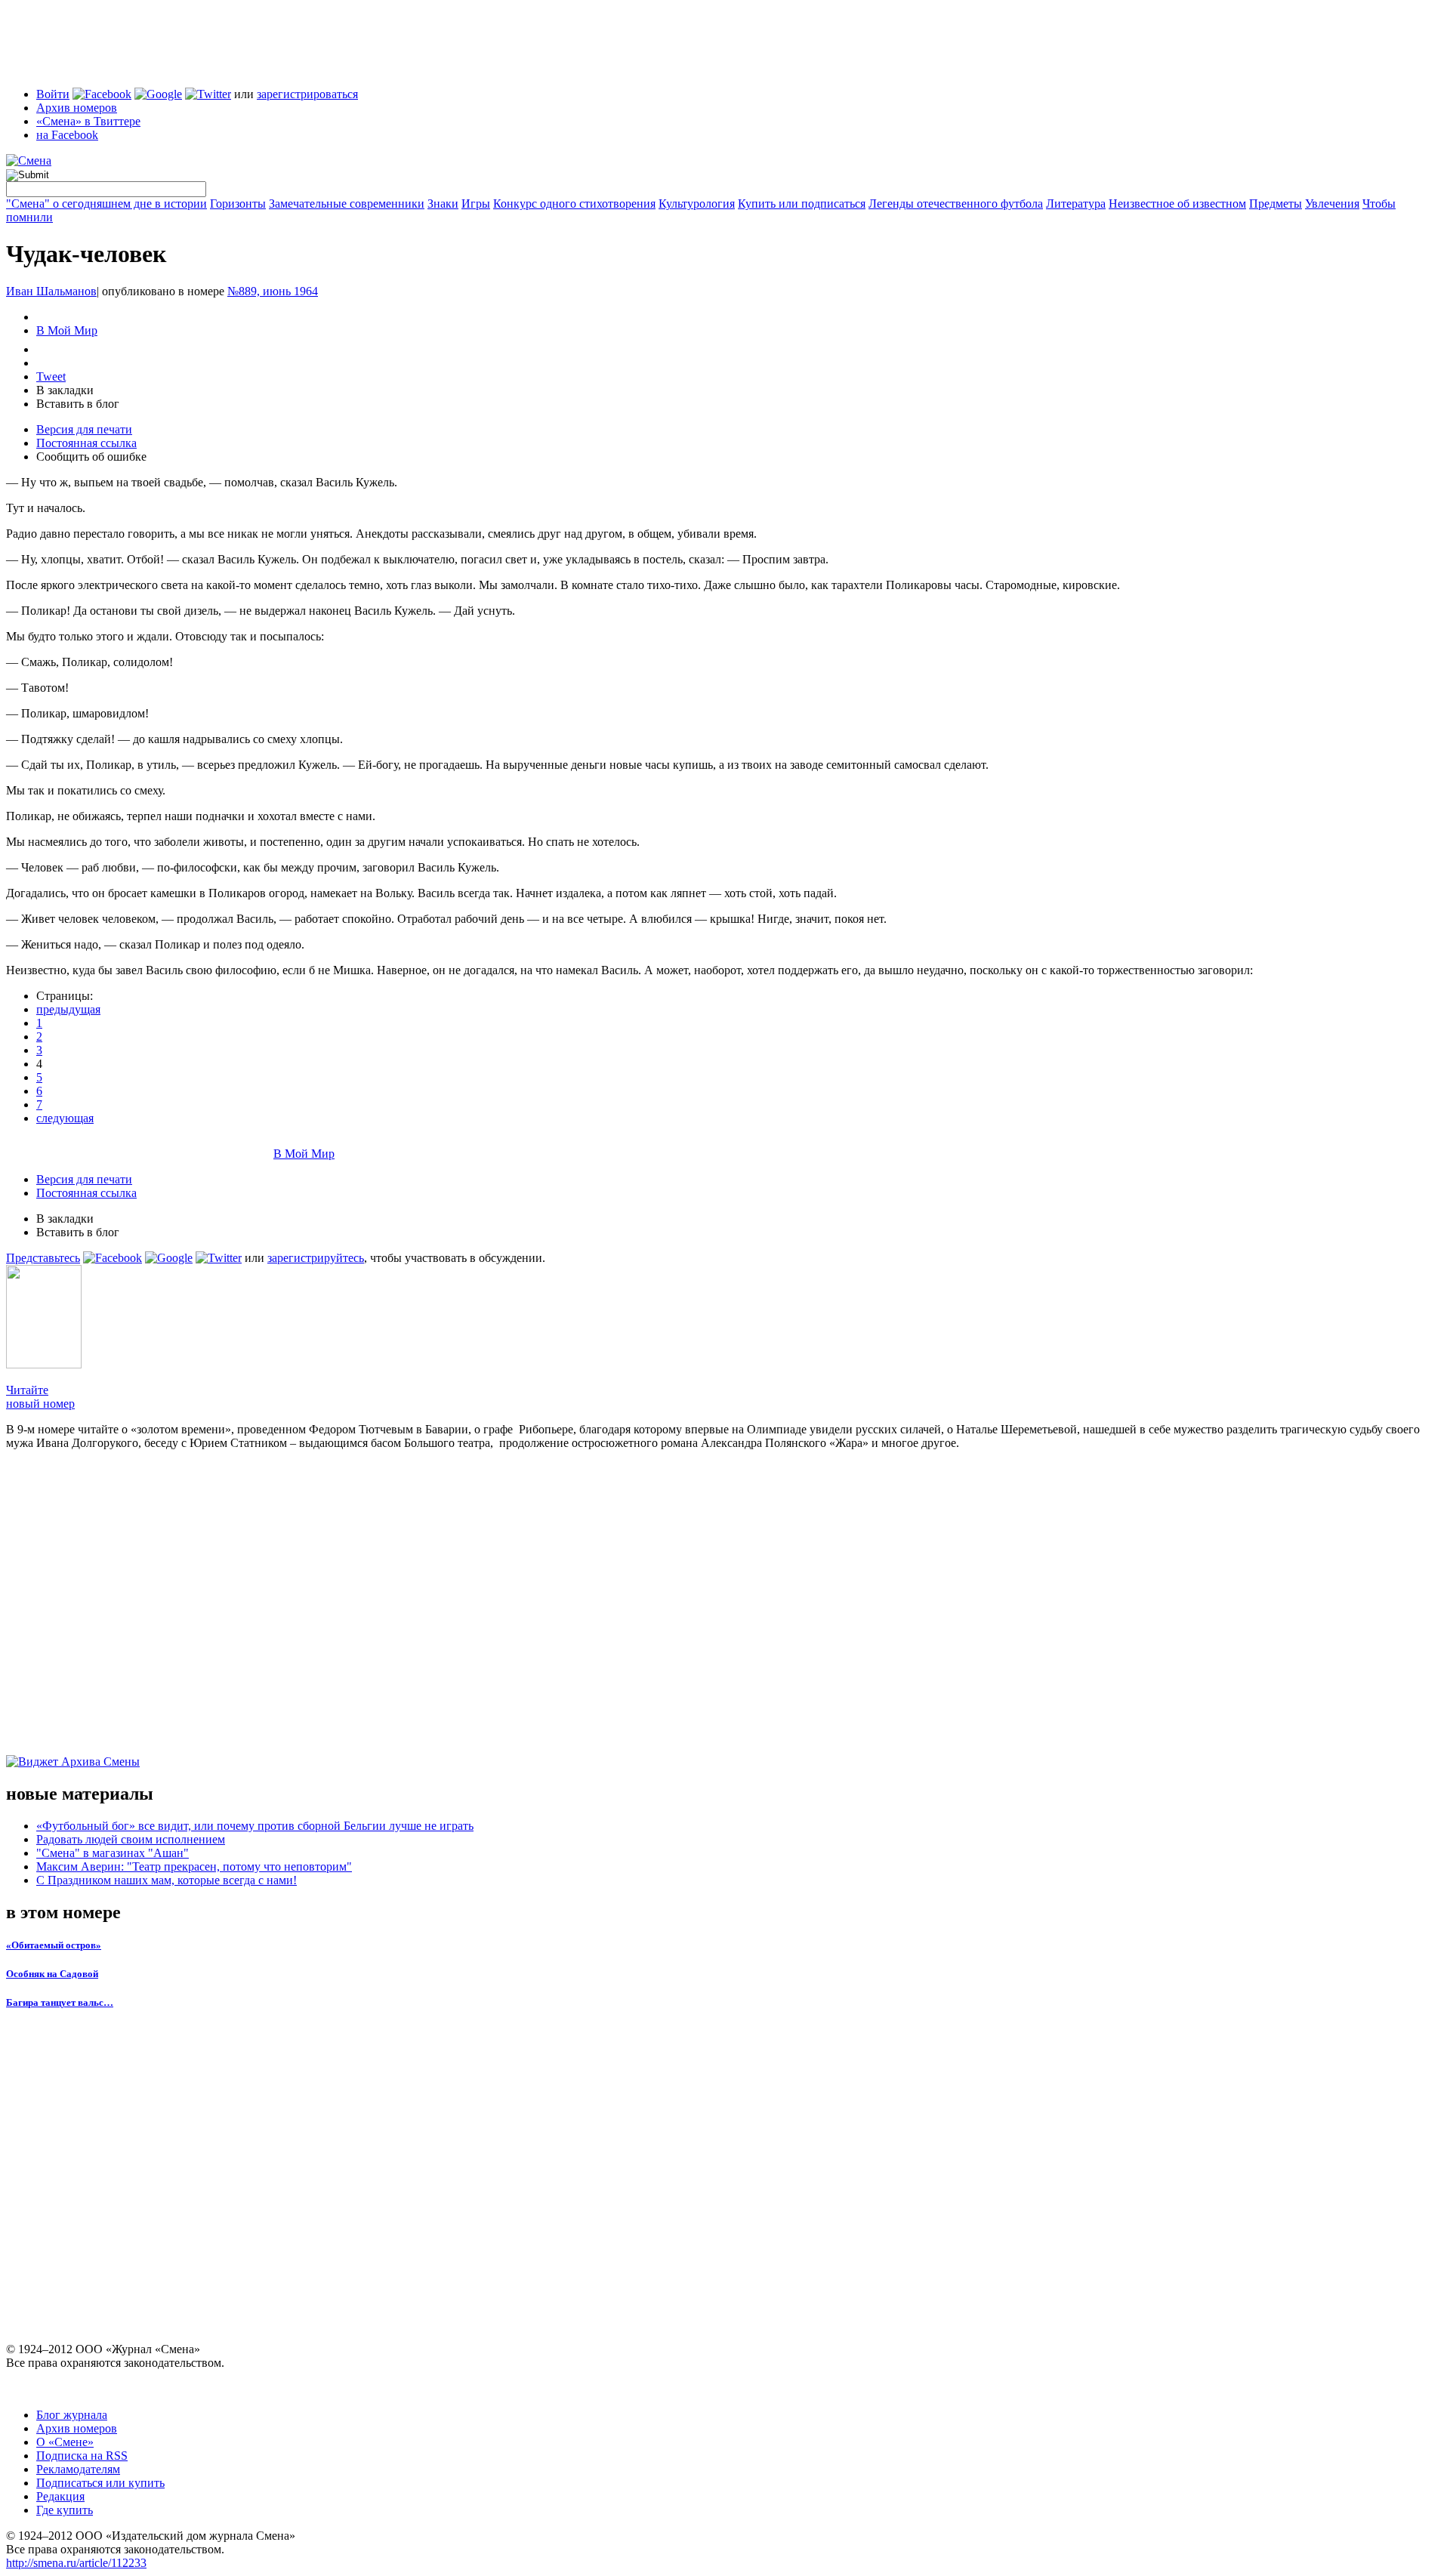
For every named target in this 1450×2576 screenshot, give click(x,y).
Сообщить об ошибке (91, 457)
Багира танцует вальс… (60, 2002)
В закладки (65, 390)
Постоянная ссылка (86, 443)
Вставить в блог (78, 404)
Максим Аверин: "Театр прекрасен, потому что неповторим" (194, 1866)
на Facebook (67, 135)
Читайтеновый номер (40, 1397)
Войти (53, 94)
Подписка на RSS (82, 2456)
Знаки (443, 204)
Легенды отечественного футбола (956, 204)
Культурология (697, 204)
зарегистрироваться (307, 94)
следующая (65, 1118)
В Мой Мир (67, 330)
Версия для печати (84, 429)
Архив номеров (77, 108)
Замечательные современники (347, 204)
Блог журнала (72, 2415)
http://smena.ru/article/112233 (76, 2563)
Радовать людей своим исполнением (131, 1839)
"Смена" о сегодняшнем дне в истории (106, 204)
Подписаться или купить (100, 2483)
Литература (1076, 204)
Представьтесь (43, 1258)
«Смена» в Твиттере (88, 121)
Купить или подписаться (802, 204)
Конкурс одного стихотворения (574, 204)
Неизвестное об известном (1177, 204)
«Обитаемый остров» (54, 1945)
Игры (476, 204)
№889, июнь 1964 (273, 291)
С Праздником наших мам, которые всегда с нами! (167, 1880)
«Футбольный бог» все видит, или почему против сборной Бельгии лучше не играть (255, 1826)
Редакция (60, 2496)
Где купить (65, 2510)
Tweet (51, 376)
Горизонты (238, 204)
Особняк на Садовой (52, 1974)
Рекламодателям (78, 2469)
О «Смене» (65, 2442)
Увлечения (1332, 204)
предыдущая (68, 1009)
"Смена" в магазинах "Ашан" (113, 1853)
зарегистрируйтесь (316, 1258)
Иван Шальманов (51, 291)
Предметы (1276, 204)
